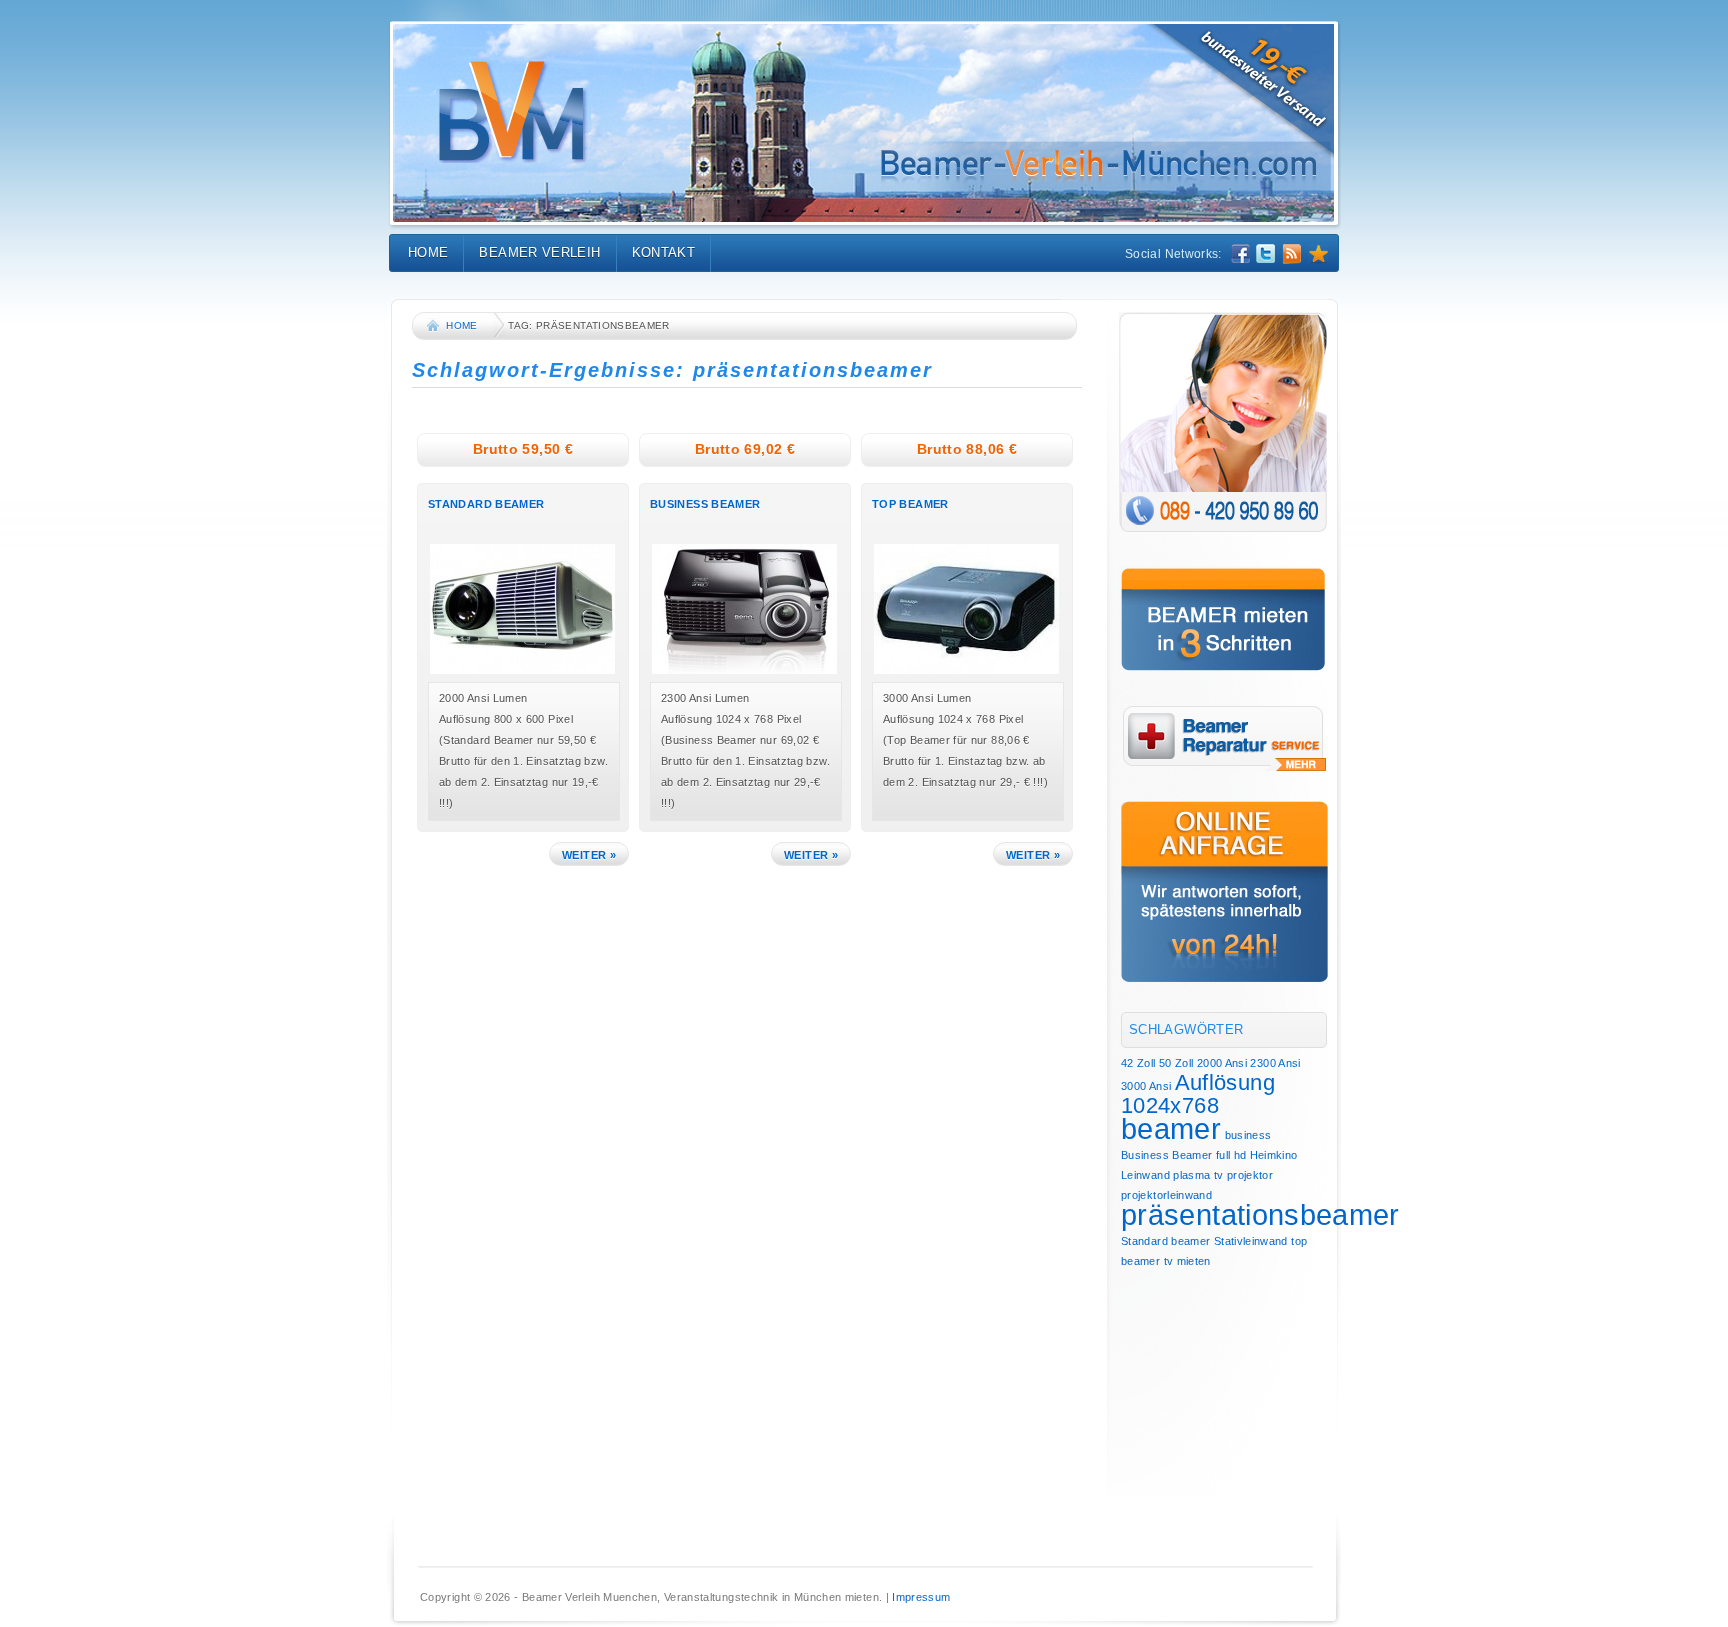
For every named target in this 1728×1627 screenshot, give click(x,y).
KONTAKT (664, 252)
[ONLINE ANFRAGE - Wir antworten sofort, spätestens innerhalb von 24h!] (1224, 891)
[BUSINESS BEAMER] (749, 672)
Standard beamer (1165, 1241)
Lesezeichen (1318, 254)
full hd (1231, 1155)
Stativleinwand (1251, 1241)
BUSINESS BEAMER (705, 504)
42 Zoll (1138, 1063)
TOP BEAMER (910, 504)
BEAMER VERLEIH (539, 252)
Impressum (921, 1597)
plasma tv (1198, 1175)
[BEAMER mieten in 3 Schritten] (1223, 619)
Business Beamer (1166, 1155)
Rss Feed (1292, 254)
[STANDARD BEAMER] (527, 672)
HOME (428, 252)
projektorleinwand (1166, 1195)
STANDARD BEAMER (486, 504)
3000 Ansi (1146, 1086)
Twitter (1266, 254)
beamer (1171, 1128)
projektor (1250, 1175)
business (1248, 1135)
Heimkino (1274, 1155)
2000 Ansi (1222, 1063)
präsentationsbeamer (1260, 1214)
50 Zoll (1176, 1063)
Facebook (1240, 254)
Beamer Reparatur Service (1224, 738)
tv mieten (1187, 1261)
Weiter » (589, 855)
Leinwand (1145, 1175)
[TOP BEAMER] (971, 672)
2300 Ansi (1275, 1063)
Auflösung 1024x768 (1198, 1094)
